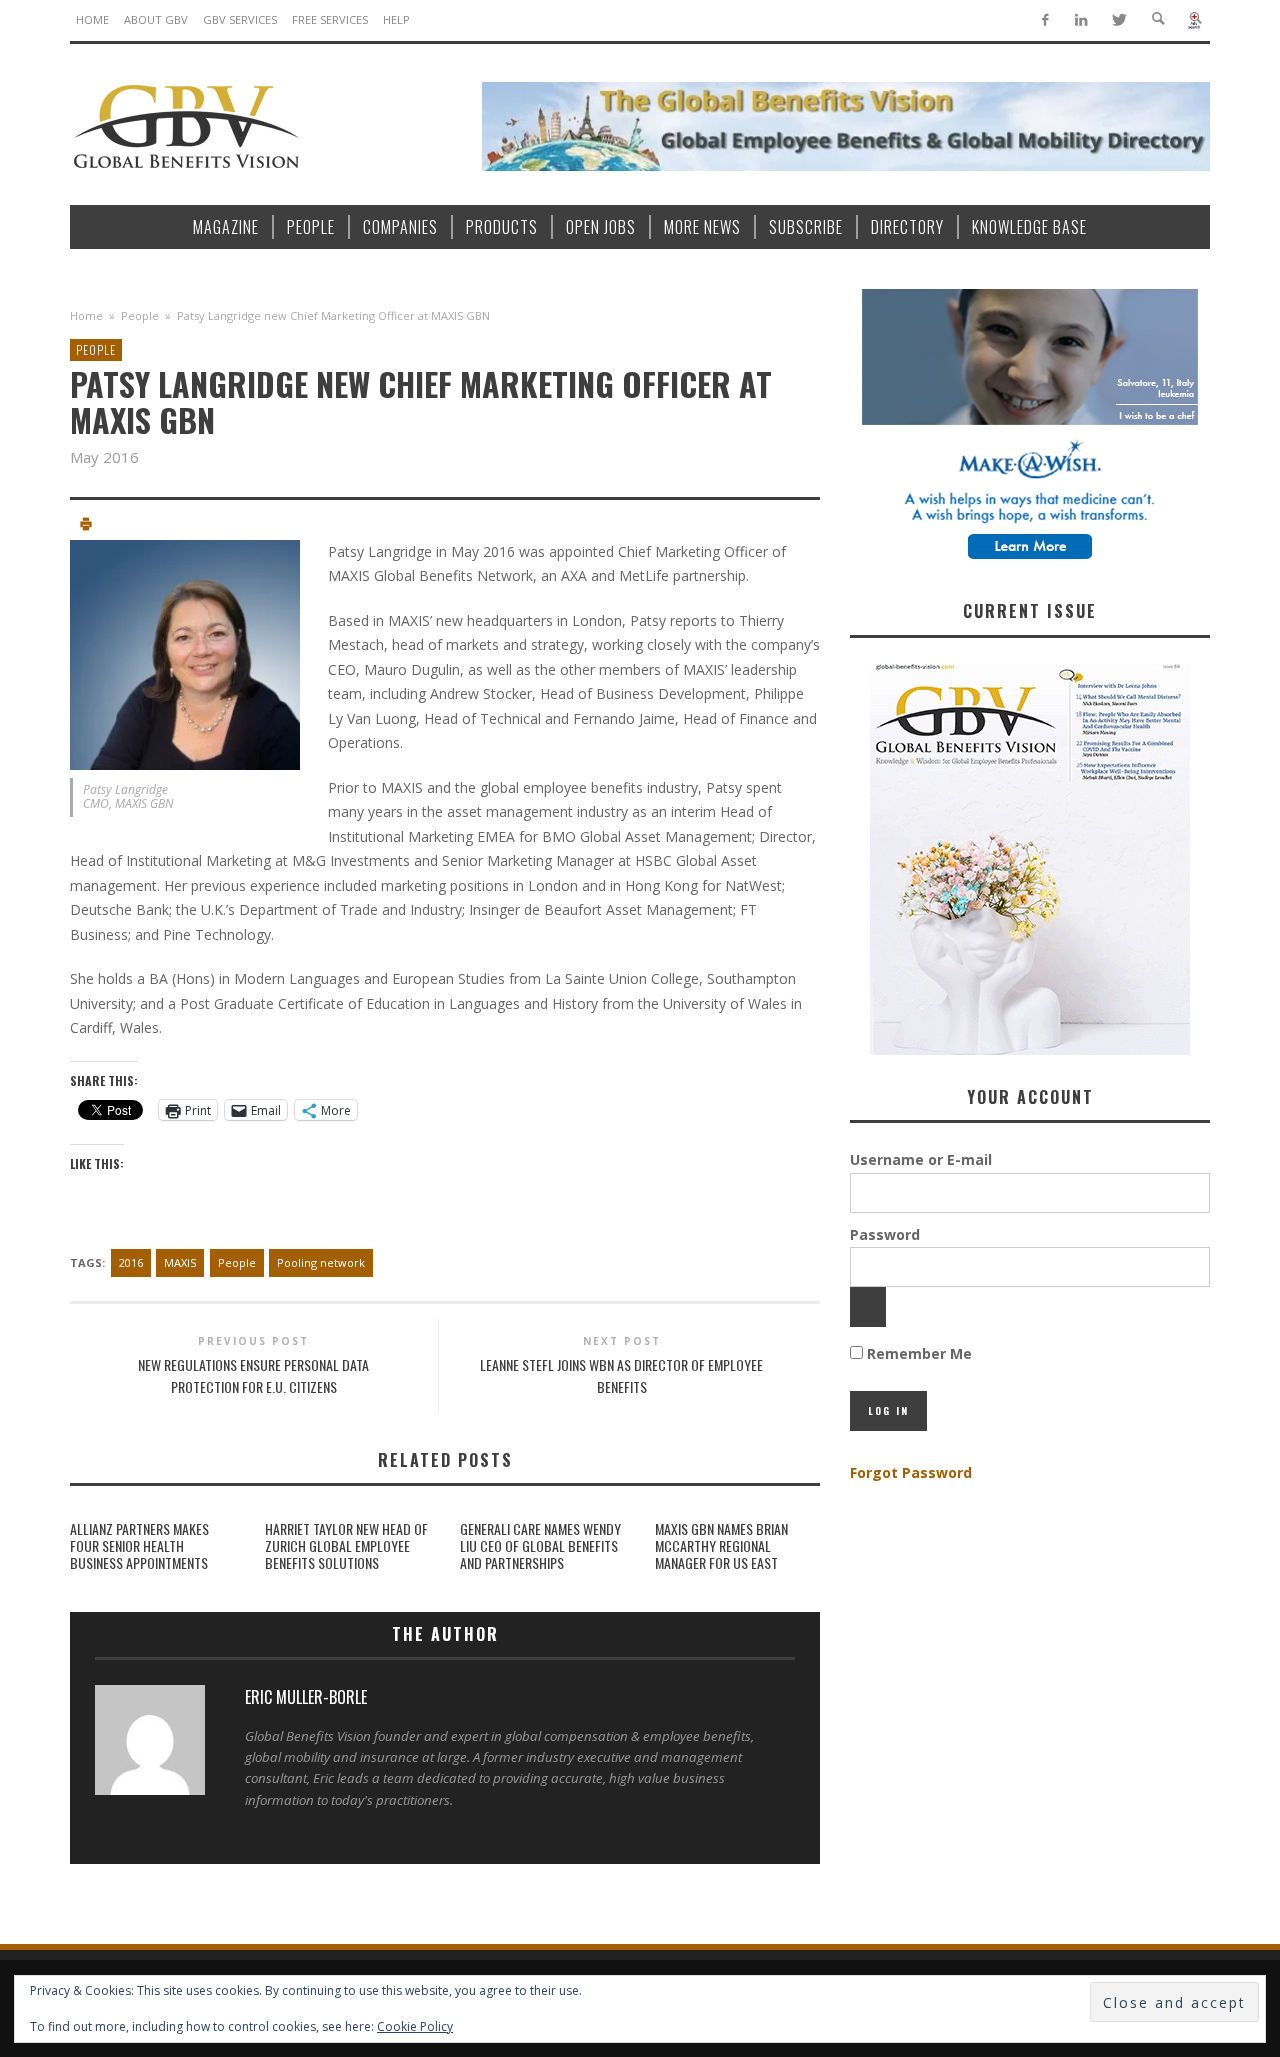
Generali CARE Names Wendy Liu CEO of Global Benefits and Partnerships (540, 1545)
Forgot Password (911, 1472)
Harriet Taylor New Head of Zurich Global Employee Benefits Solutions (346, 1545)
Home (86, 315)
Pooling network (321, 1262)
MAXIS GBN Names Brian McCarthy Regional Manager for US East (721, 1545)
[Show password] (868, 1307)
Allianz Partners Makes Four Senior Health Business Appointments (139, 1545)
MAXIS (180, 1262)
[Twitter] (1118, 20)
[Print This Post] (86, 526)
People (140, 315)
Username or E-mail (921, 1159)
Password (885, 1234)
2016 (131, 1262)
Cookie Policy (415, 2026)
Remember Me (917, 1353)
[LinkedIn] (1081, 20)
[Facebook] (1044, 20)
